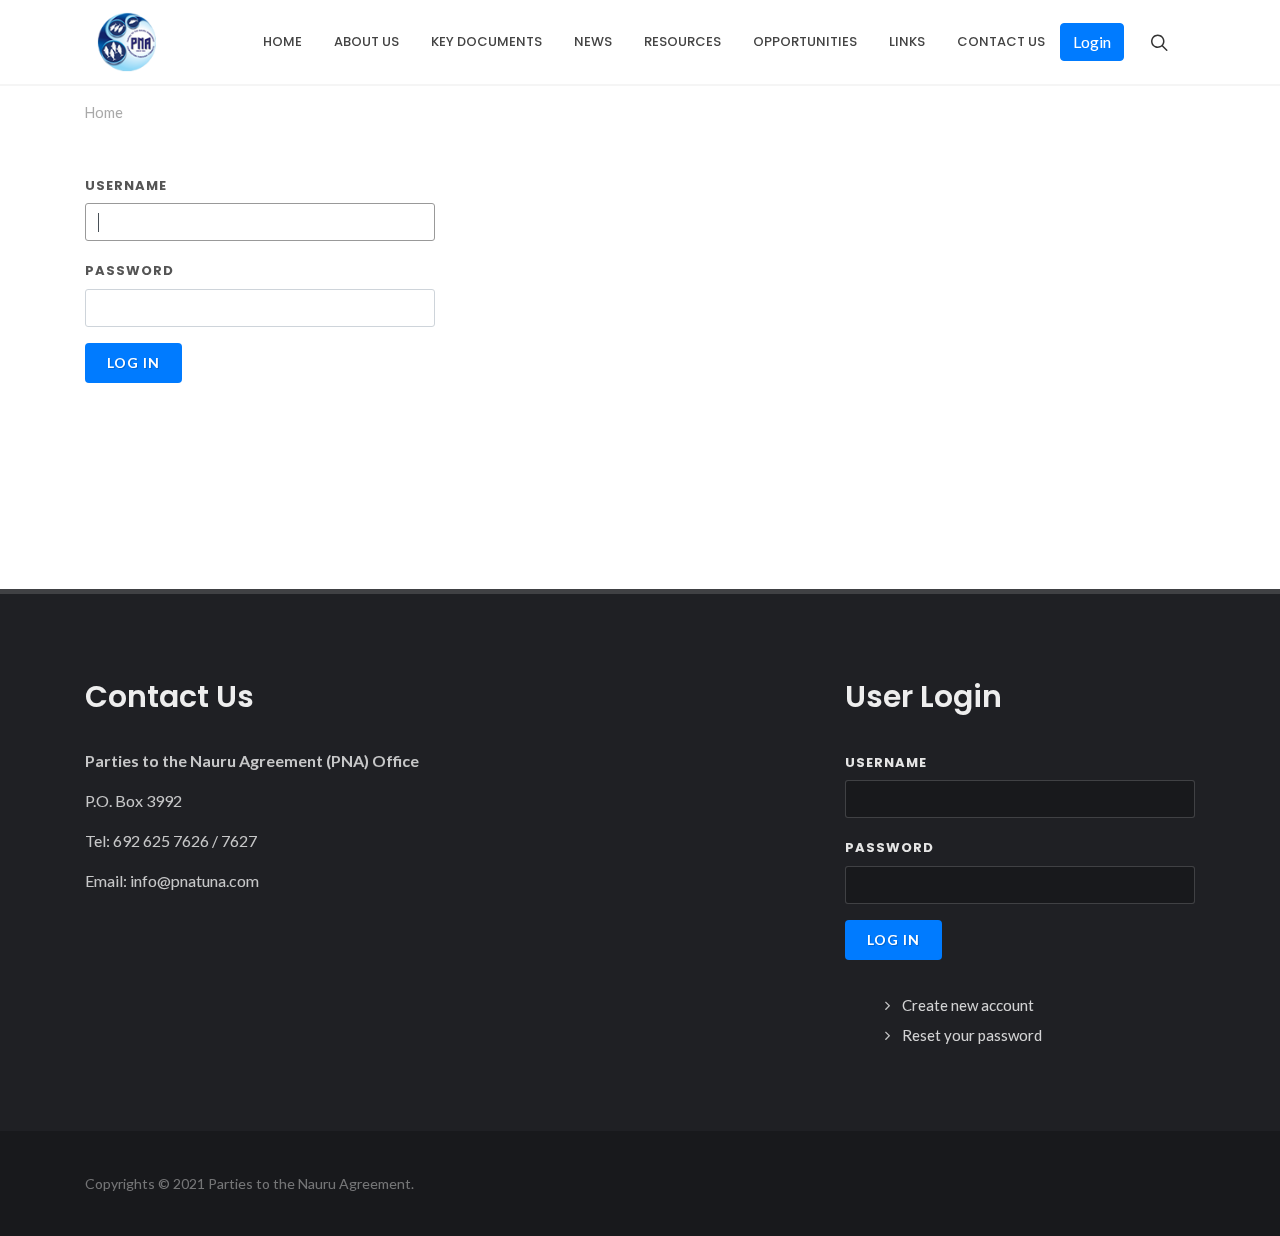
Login (1092, 41)
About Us (366, 41)
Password (129, 270)
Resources (682, 41)
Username (126, 185)
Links (907, 41)
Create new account (968, 1005)
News (593, 41)
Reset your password (972, 1035)
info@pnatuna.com (194, 880)
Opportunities (805, 41)
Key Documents (486, 41)
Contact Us (1001, 41)
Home (282, 41)
